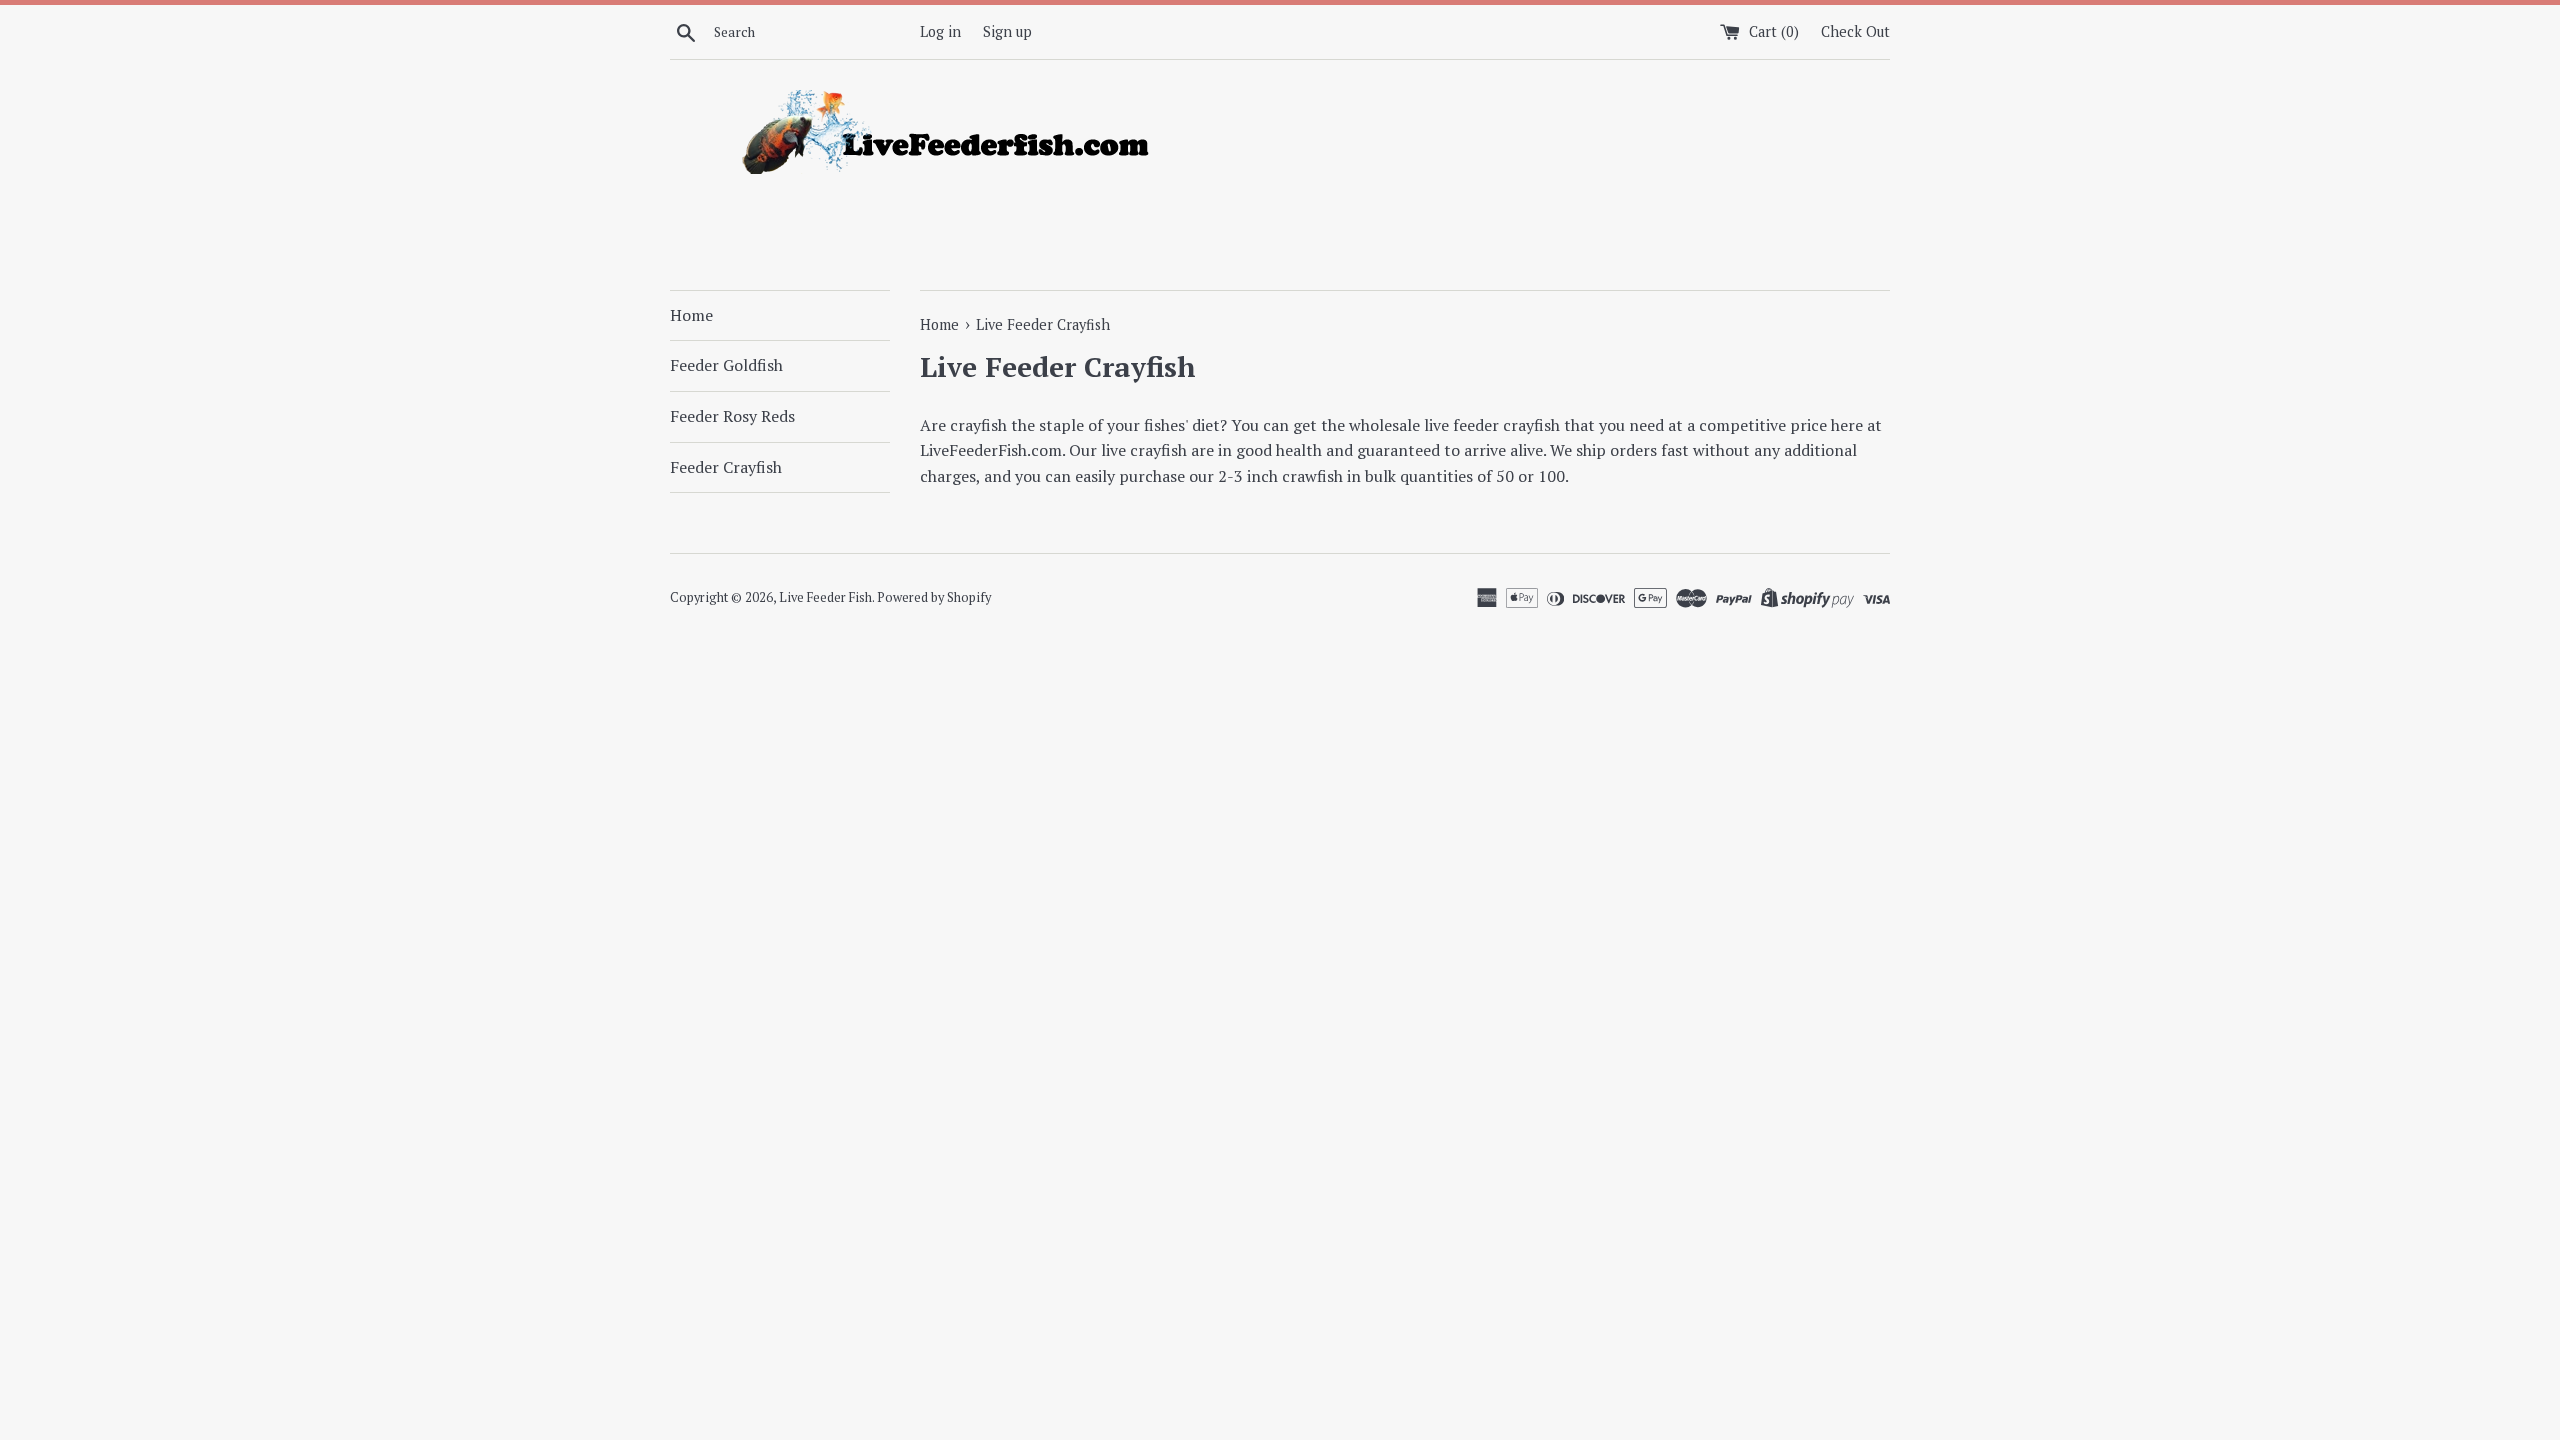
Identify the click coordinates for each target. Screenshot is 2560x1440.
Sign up (1007, 31)
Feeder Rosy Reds (732, 416)
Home (691, 315)
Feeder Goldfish (726, 365)
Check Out (1855, 31)
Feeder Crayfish (726, 467)
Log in (940, 31)
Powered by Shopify (934, 597)
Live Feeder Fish (825, 597)
